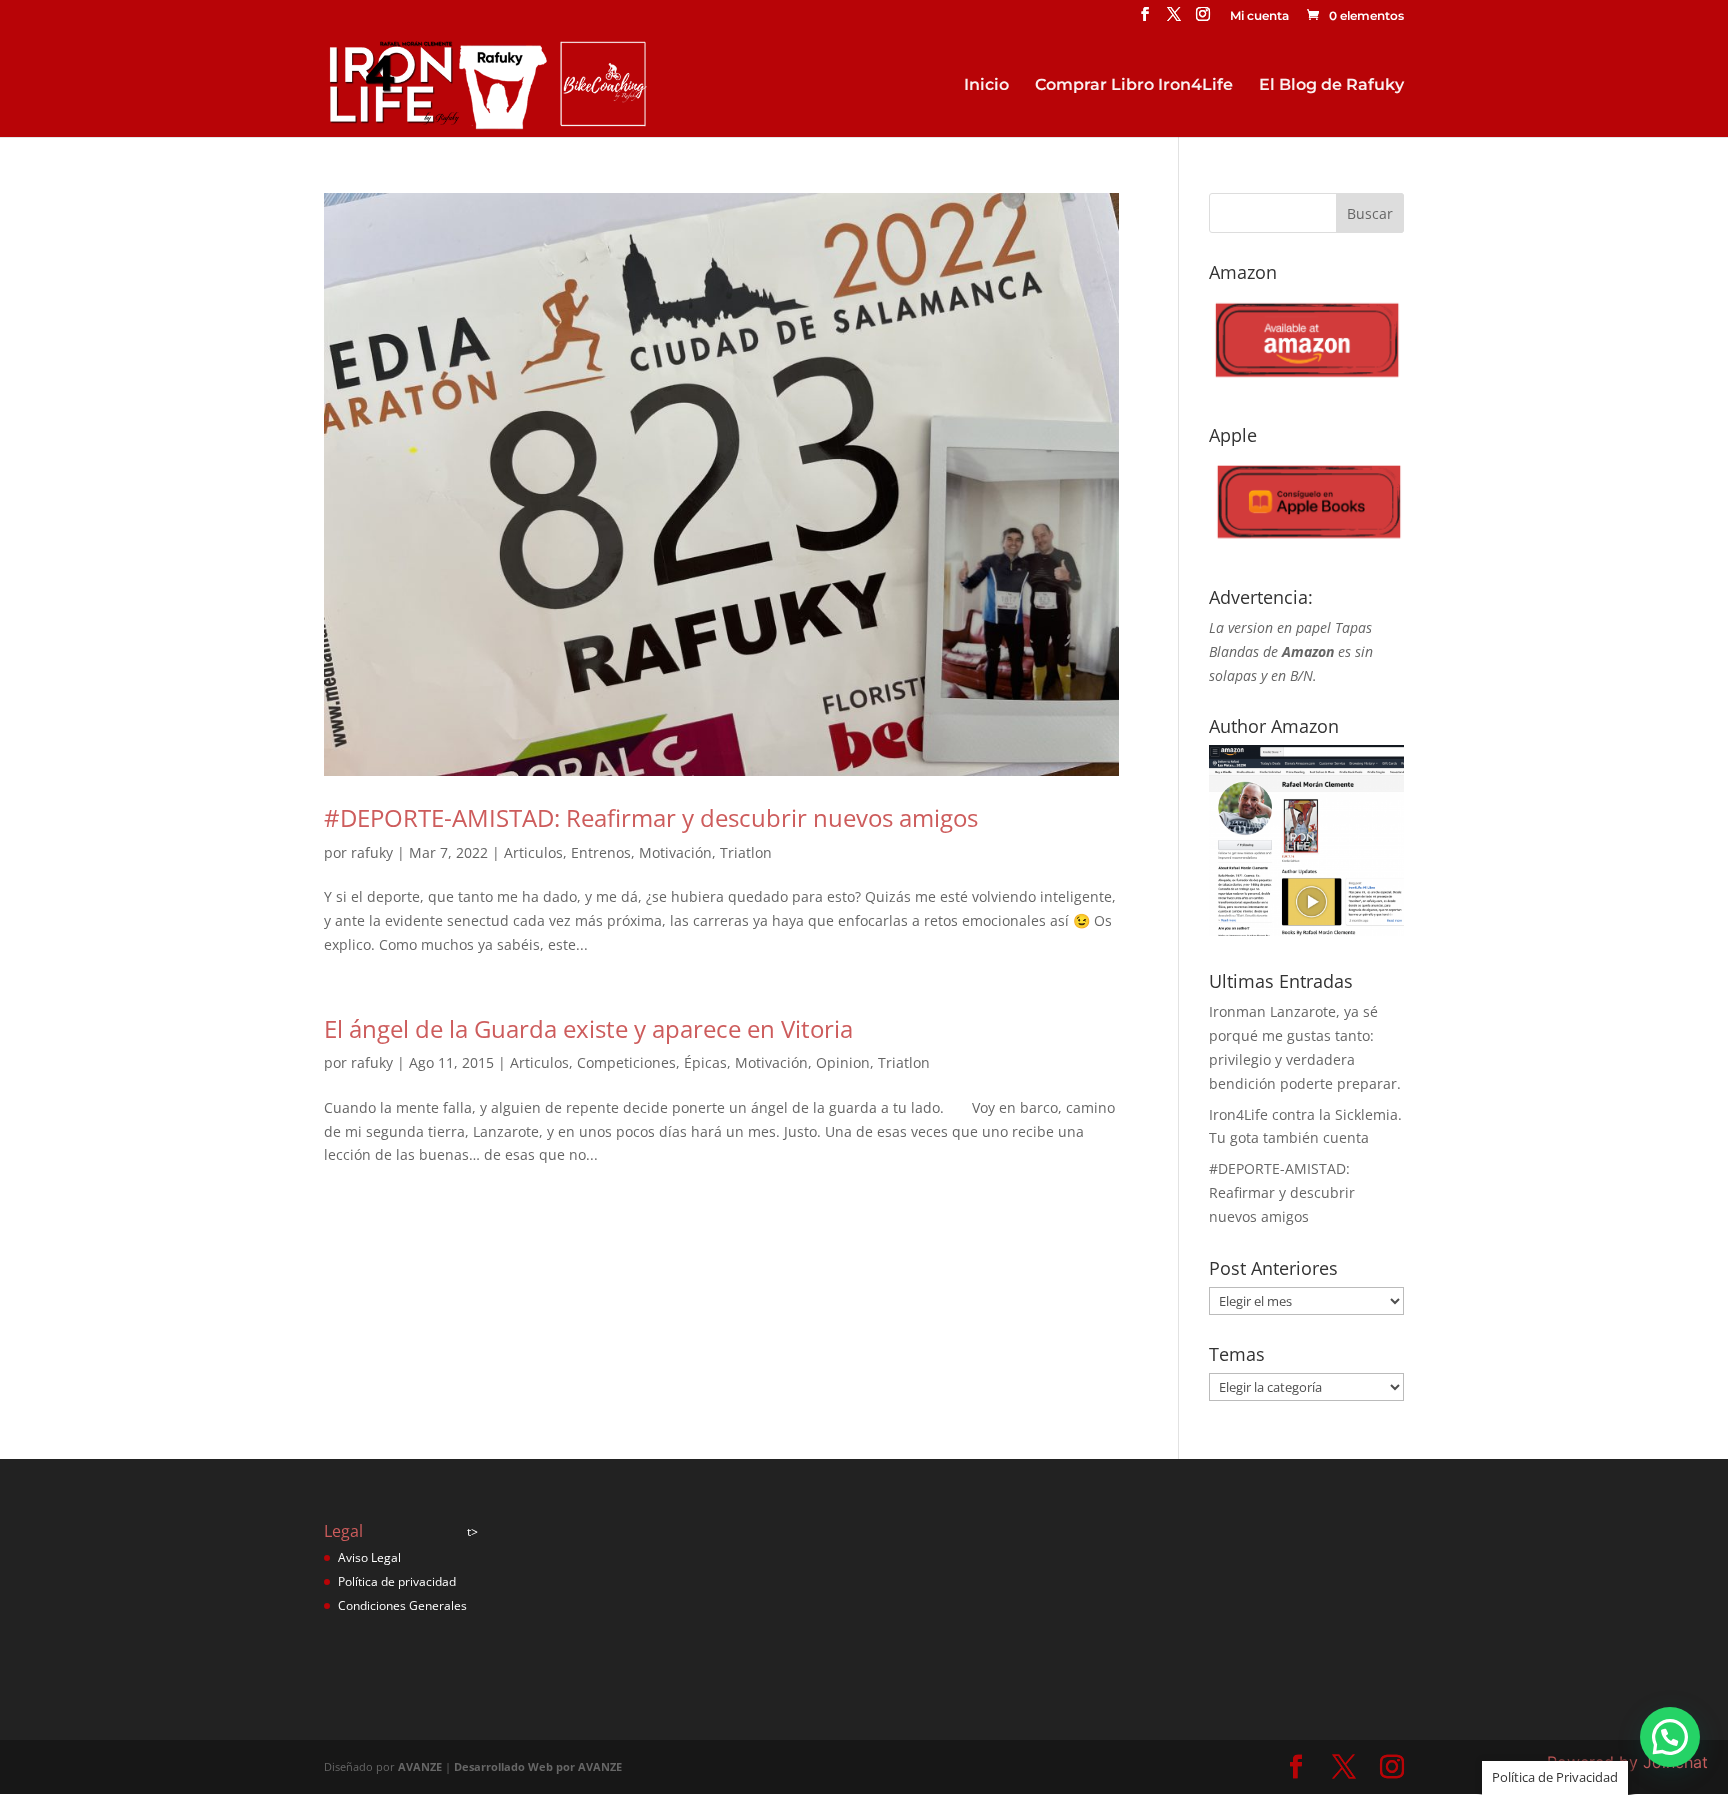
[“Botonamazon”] (1306, 383)
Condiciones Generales (402, 1605)
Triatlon (746, 852)
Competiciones (626, 1062)
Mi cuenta (1259, 16)
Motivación (675, 852)
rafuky (372, 852)
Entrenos (601, 852)
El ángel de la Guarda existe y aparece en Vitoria (588, 1028)
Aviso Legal (369, 1557)
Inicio (986, 86)
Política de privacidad (397, 1581)
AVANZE (420, 1766)
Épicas (705, 1062)
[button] (1670, 1737)
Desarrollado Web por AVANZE (538, 1766)
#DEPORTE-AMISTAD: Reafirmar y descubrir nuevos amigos (651, 817)
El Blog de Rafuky (1331, 86)
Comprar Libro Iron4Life (1134, 86)
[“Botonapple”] (1306, 545)
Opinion (843, 1062)
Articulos (533, 852)
